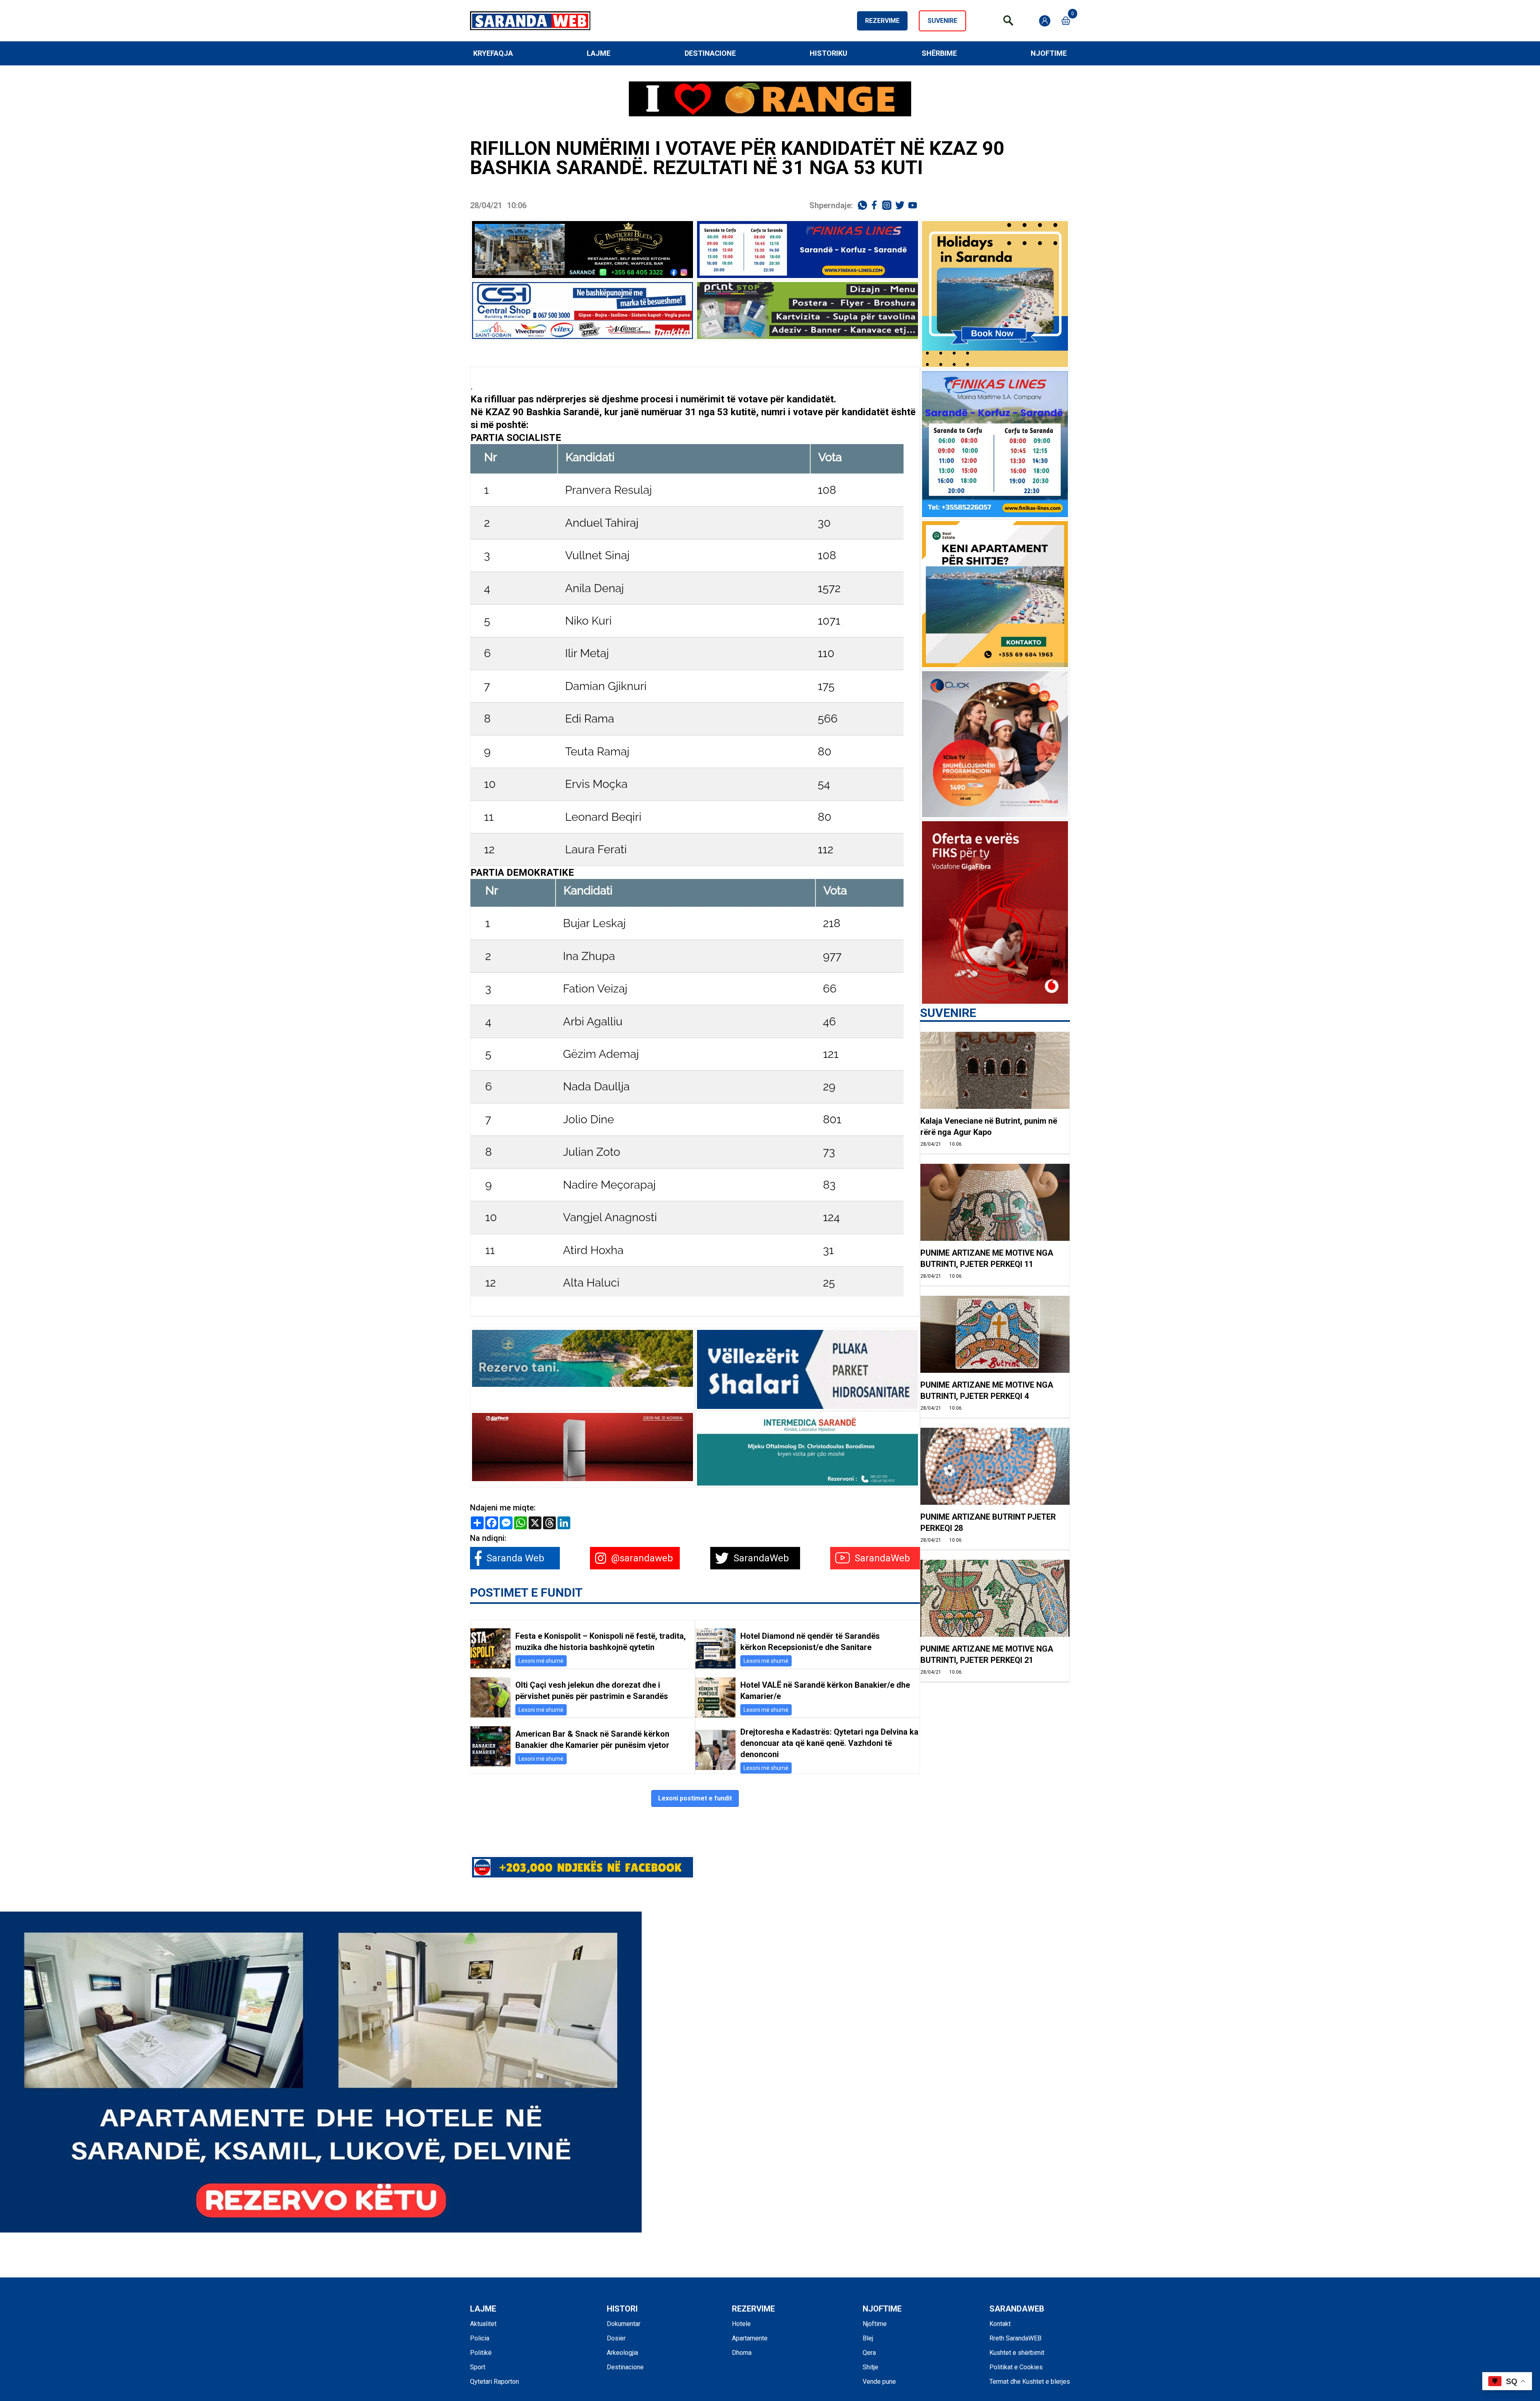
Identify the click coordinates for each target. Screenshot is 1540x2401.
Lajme (599, 53)
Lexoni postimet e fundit (695, 1798)
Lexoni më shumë (541, 1661)
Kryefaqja (493, 53)
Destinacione (710, 53)
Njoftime (1049, 53)
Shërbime (939, 53)
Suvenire (942, 21)
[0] (1066, 21)
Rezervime (882, 21)
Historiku (829, 53)
